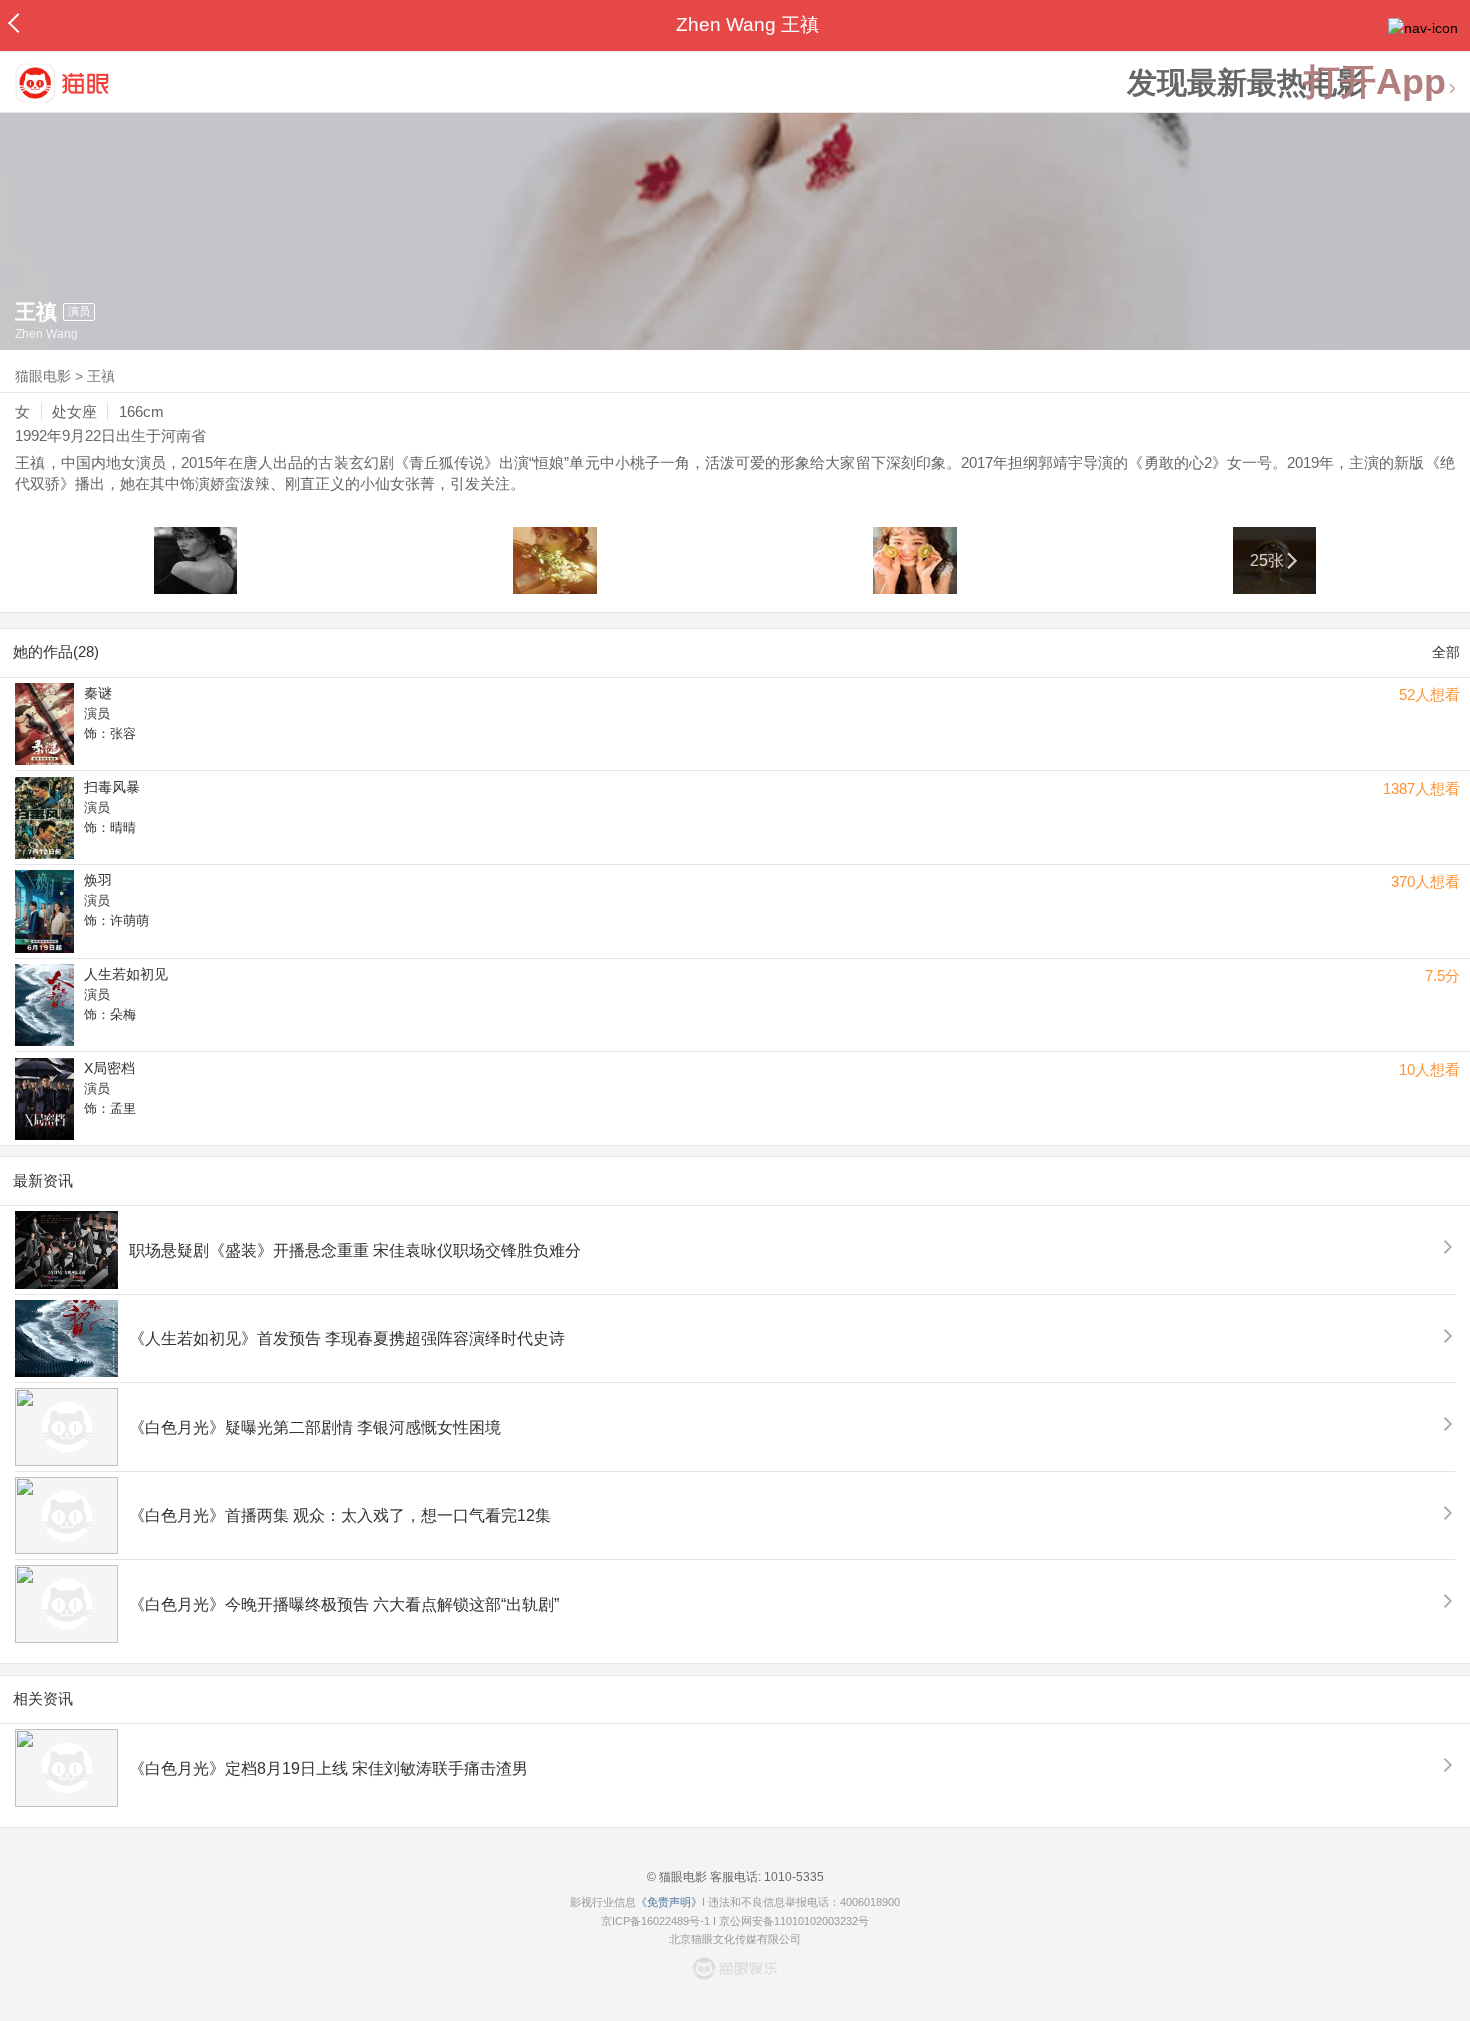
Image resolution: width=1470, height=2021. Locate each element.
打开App (1375, 82)
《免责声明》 (669, 1902)
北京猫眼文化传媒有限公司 (735, 1939)
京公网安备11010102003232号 (794, 1921)
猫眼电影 (43, 376)
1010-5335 (792, 1877)
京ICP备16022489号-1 (655, 1921)
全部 (1446, 652)
